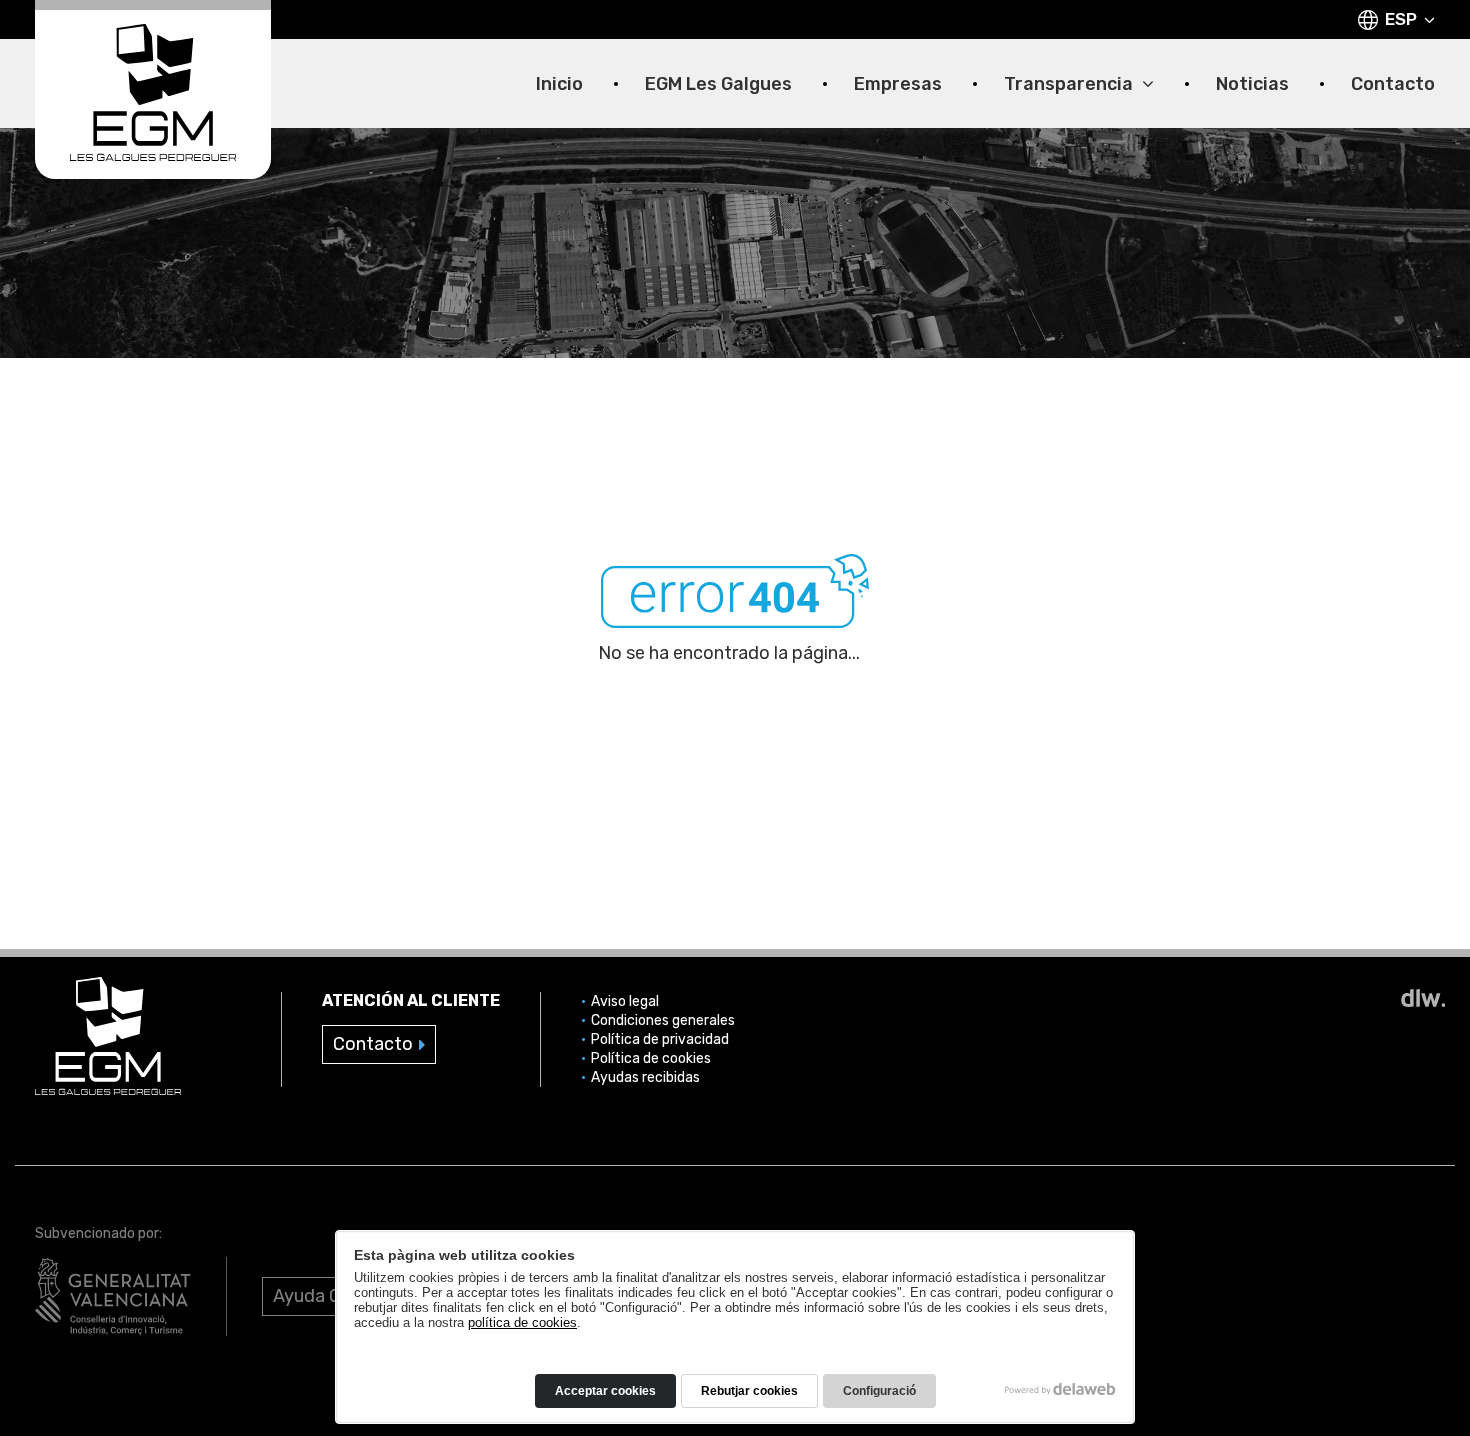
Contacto (1393, 84)
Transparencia (1070, 84)
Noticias (1252, 84)
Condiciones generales (663, 1020)
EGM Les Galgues (718, 84)
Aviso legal (625, 1001)
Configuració (879, 1391)
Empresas (898, 84)
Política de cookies (651, 1058)
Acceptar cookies (605, 1391)
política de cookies (522, 1322)
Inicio (559, 84)
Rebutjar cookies (749, 1391)
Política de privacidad (660, 1039)
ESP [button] (1401, 19)
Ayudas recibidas (645, 1077)
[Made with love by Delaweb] (1060, 1389)
